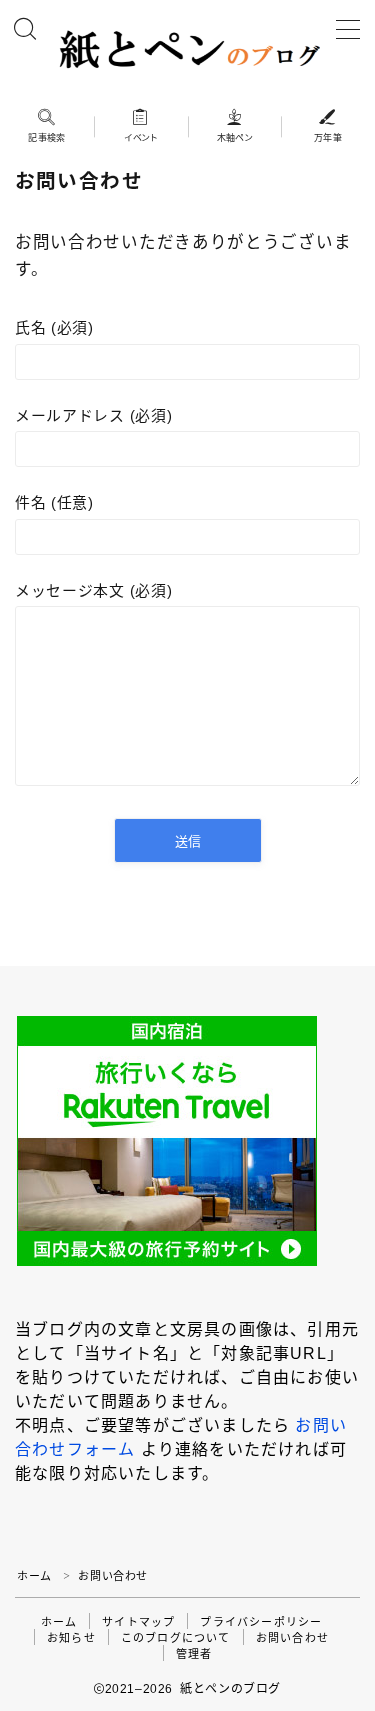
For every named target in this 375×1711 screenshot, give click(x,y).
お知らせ (71, 1638)
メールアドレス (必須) (93, 416)
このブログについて (176, 1638)
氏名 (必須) (54, 328)
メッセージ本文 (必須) (93, 591)
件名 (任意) (54, 503)
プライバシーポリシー (261, 1622)
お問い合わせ (292, 1638)
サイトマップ (138, 1622)
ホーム (34, 1576)
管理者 (194, 1654)
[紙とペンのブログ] (188, 49)
